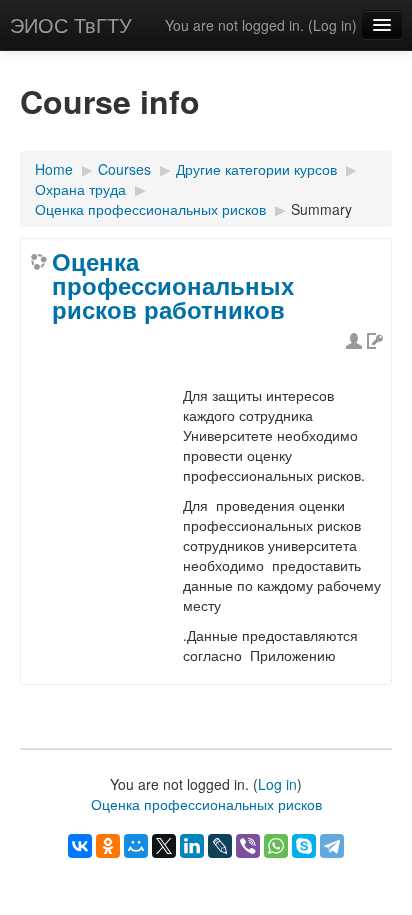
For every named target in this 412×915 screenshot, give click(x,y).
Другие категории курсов (256, 169)
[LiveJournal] (220, 846)
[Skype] (304, 846)
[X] (164, 846)
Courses (124, 169)
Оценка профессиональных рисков (150, 209)
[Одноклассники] (108, 846)
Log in (332, 25)
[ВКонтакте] (80, 846)
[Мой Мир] (136, 846)
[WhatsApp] (276, 846)
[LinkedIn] (192, 846)
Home (54, 169)
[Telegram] (332, 846)
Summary (321, 209)
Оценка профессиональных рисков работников (173, 285)
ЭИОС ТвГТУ (71, 24)
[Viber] (248, 846)
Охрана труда (80, 189)
